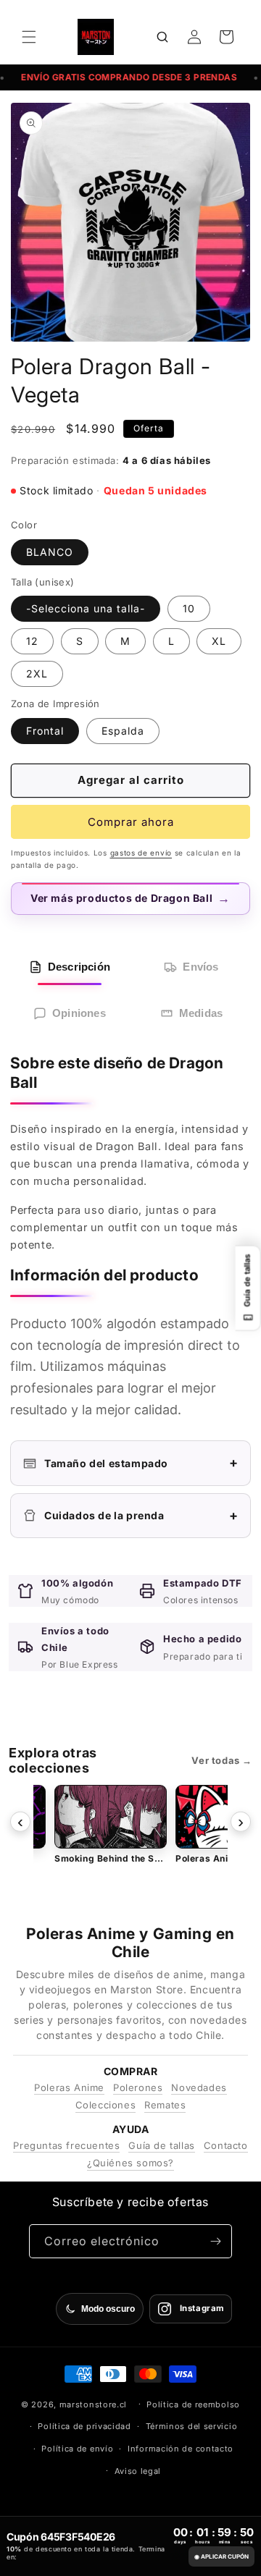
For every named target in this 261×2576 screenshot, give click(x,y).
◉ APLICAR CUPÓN (221, 2556)
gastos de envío (141, 853)
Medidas (201, 1013)
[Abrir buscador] (162, 37)
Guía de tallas (161, 2145)
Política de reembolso (193, 2404)
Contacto (226, 2145)
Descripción (79, 967)
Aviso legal (138, 2471)
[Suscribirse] (215, 2241)
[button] (29, 37)
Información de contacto (181, 2449)
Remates (165, 2105)
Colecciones (106, 2105)
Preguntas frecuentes (66, 2145)
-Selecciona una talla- (86, 608)
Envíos (200, 967)
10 (189, 608)
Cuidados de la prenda (141, 1515)
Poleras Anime (69, 2087)
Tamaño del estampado (141, 1462)
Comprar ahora (131, 822)
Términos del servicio (192, 2426)
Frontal (45, 731)
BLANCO (50, 552)
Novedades (199, 2087)
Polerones (138, 2087)
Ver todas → (222, 1760)
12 (32, 641)
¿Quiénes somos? (130, 2163)
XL (219, 641)
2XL (37, 673)
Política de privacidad (84, 2426)
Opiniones (79, 1013)
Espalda (123, 731)
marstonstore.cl (94, 2404)
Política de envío (77, 2449)
